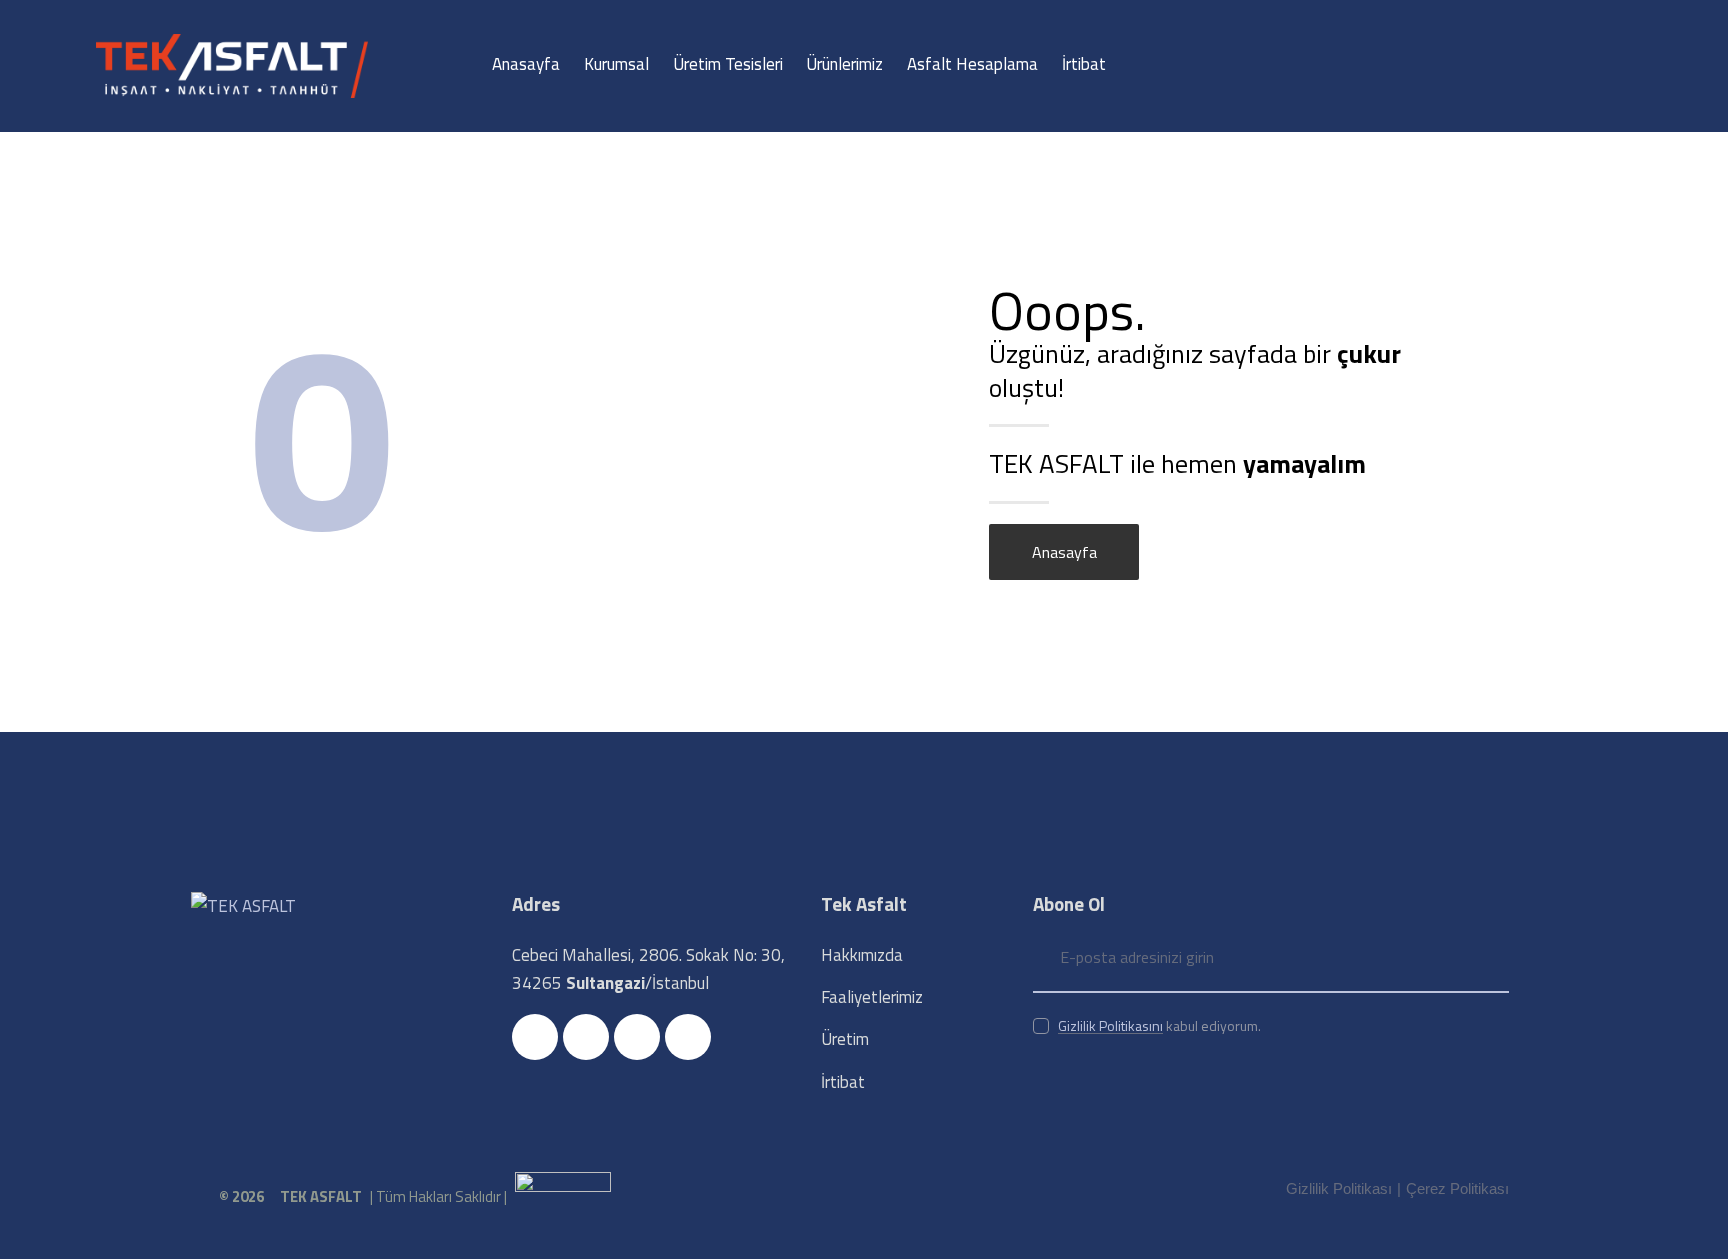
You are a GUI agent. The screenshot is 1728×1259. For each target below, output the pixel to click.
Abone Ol (1494, 958)
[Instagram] (586, 1037)
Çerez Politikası (1457, 1188)
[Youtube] (637, 1037)
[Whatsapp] (688, 1037)
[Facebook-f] (535, 1037)
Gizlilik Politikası (1339, 1188)
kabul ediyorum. (1159, 1025)
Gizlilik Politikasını (1110, 1026)
